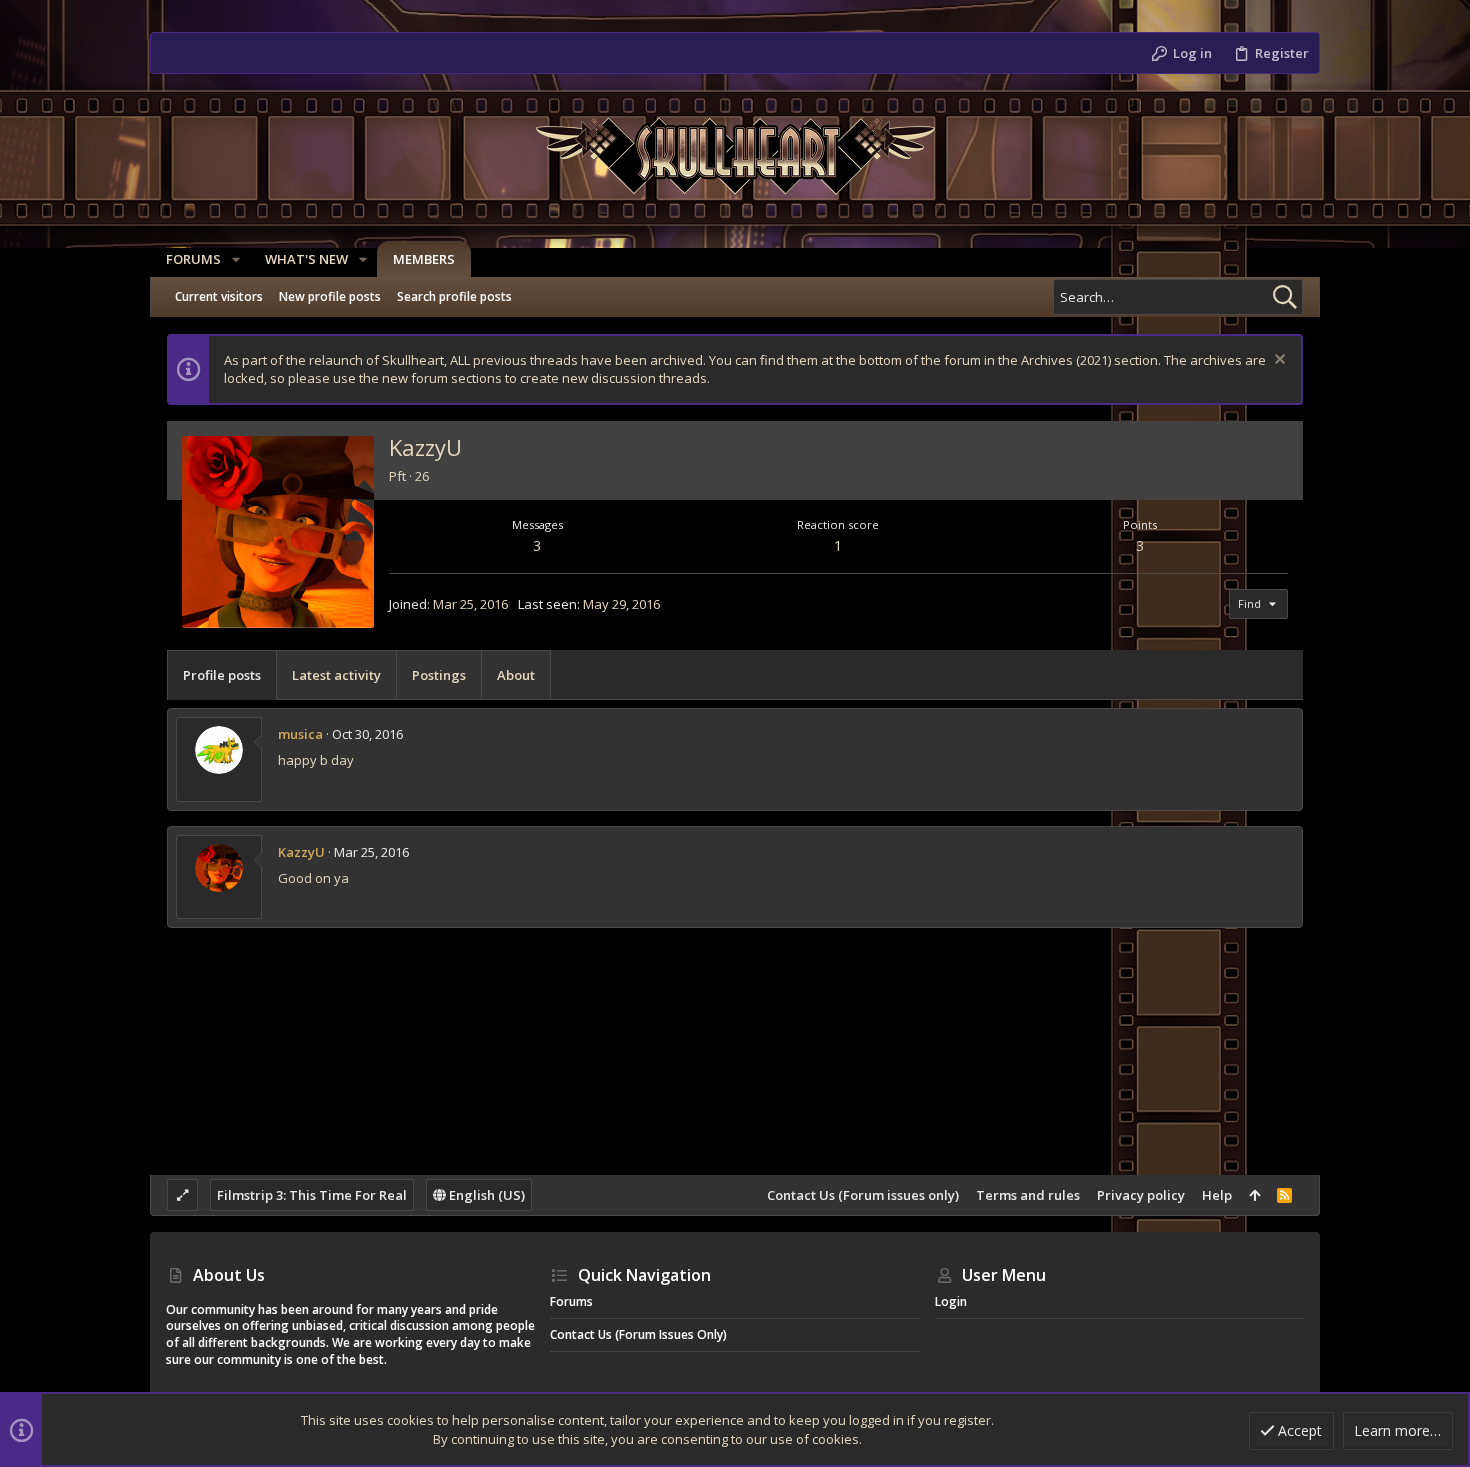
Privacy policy (1141, 1195)
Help (1217, 1195)
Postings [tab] (439, 675)
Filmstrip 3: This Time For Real (312, 1195)
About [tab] (516, 675)
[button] (236, 259)
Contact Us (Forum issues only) (863, 1195)
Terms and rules (1028, 1195)
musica (300, 734)
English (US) (485, 1195)
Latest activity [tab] (336, 675)
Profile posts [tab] (222, 675)
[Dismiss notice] (1277, 361)
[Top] (1254, 1195)
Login (951, 1301)
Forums (571, 1301)
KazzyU (301, 852)
